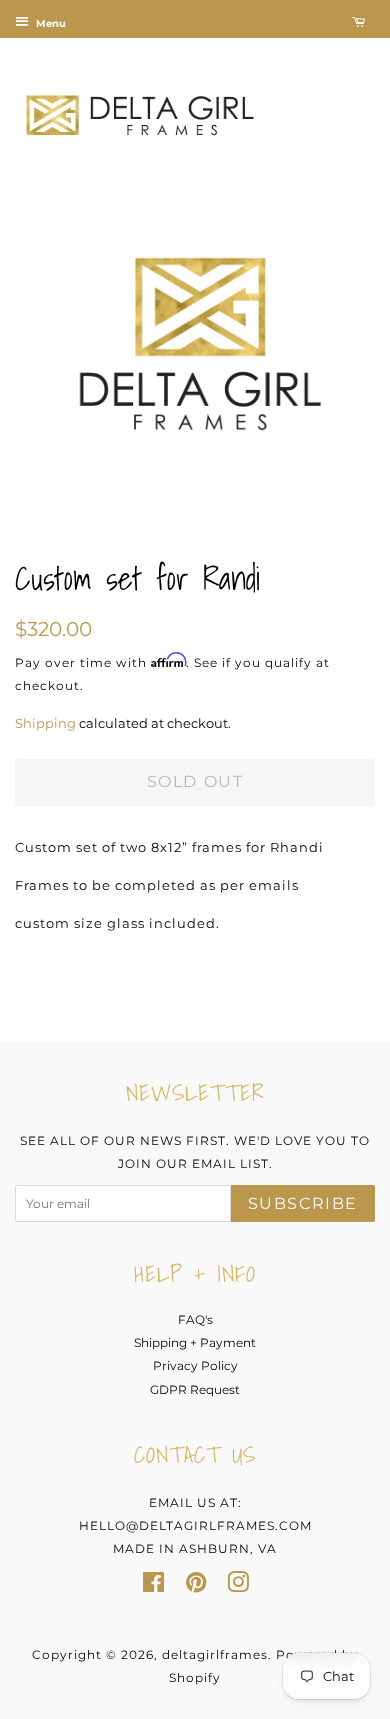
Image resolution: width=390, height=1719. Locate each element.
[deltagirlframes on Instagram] (238, 1586)
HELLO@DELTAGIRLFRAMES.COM (195, 1525)
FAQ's (195, 1319)
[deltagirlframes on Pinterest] (196, 1586)
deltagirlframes (215, 1654)
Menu (49, 23)
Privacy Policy (195, 1365)
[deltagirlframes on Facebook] (153, 1586)
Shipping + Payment (195, 1342)
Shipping (45, 723)
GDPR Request (195, 1389)
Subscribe (303, 1203)
